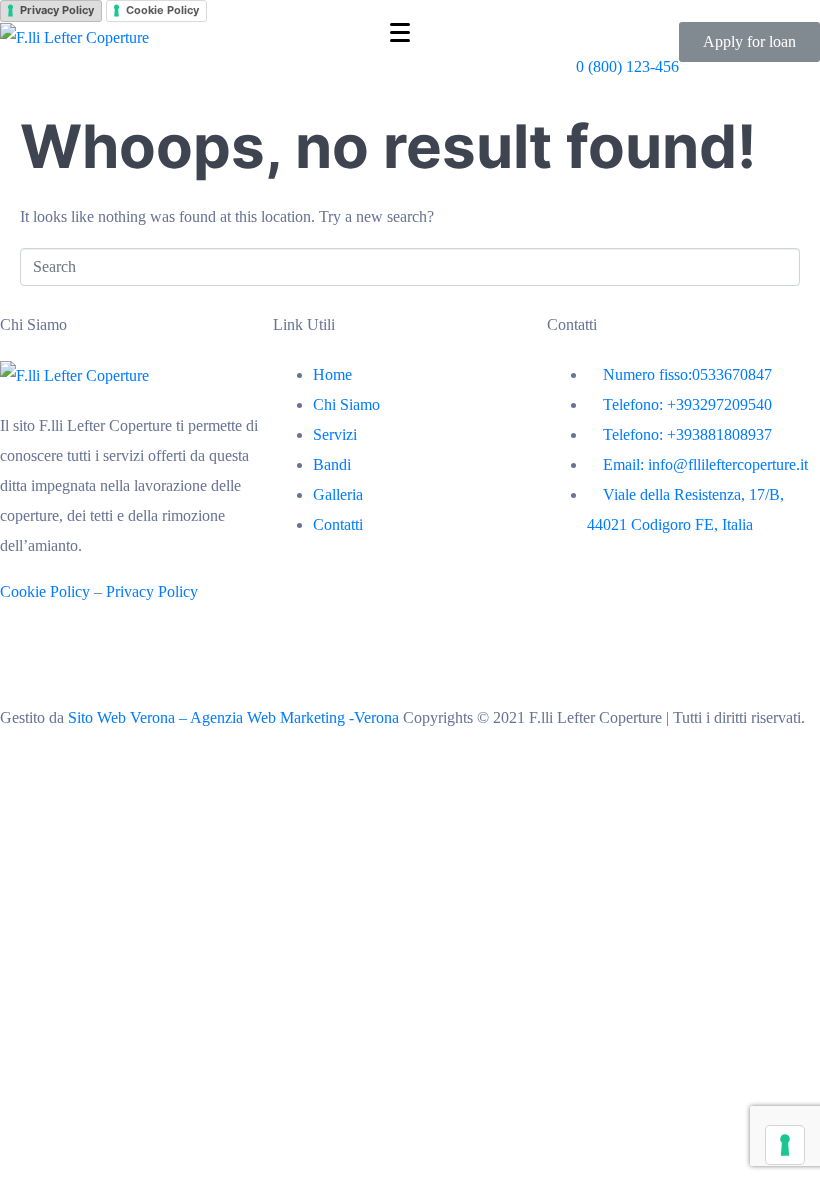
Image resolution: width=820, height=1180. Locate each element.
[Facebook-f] (25, 668)
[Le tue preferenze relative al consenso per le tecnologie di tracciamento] (785, 1145)
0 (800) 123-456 (627, 66)
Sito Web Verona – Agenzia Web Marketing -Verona (235, 717)
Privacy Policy (57, 10)
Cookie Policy (162, 10)
